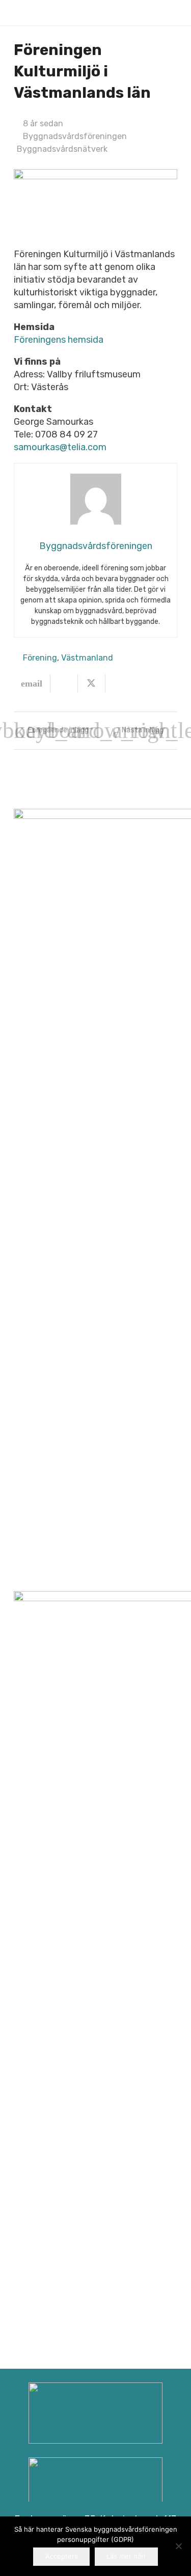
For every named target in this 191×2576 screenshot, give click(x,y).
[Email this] (32, 683)
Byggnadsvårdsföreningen (75, 136)
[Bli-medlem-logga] (95, 2488)
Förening (40, 658)
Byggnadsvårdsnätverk (62, 149)
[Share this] (64, 683)
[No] (178, 2546)
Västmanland (87, 658)
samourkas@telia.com (60, 447)
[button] (172, 13)
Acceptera (62, 2556)
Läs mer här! (126, 2556)
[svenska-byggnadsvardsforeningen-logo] (30, 13)
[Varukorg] (150, 13)
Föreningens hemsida (59, 340)
